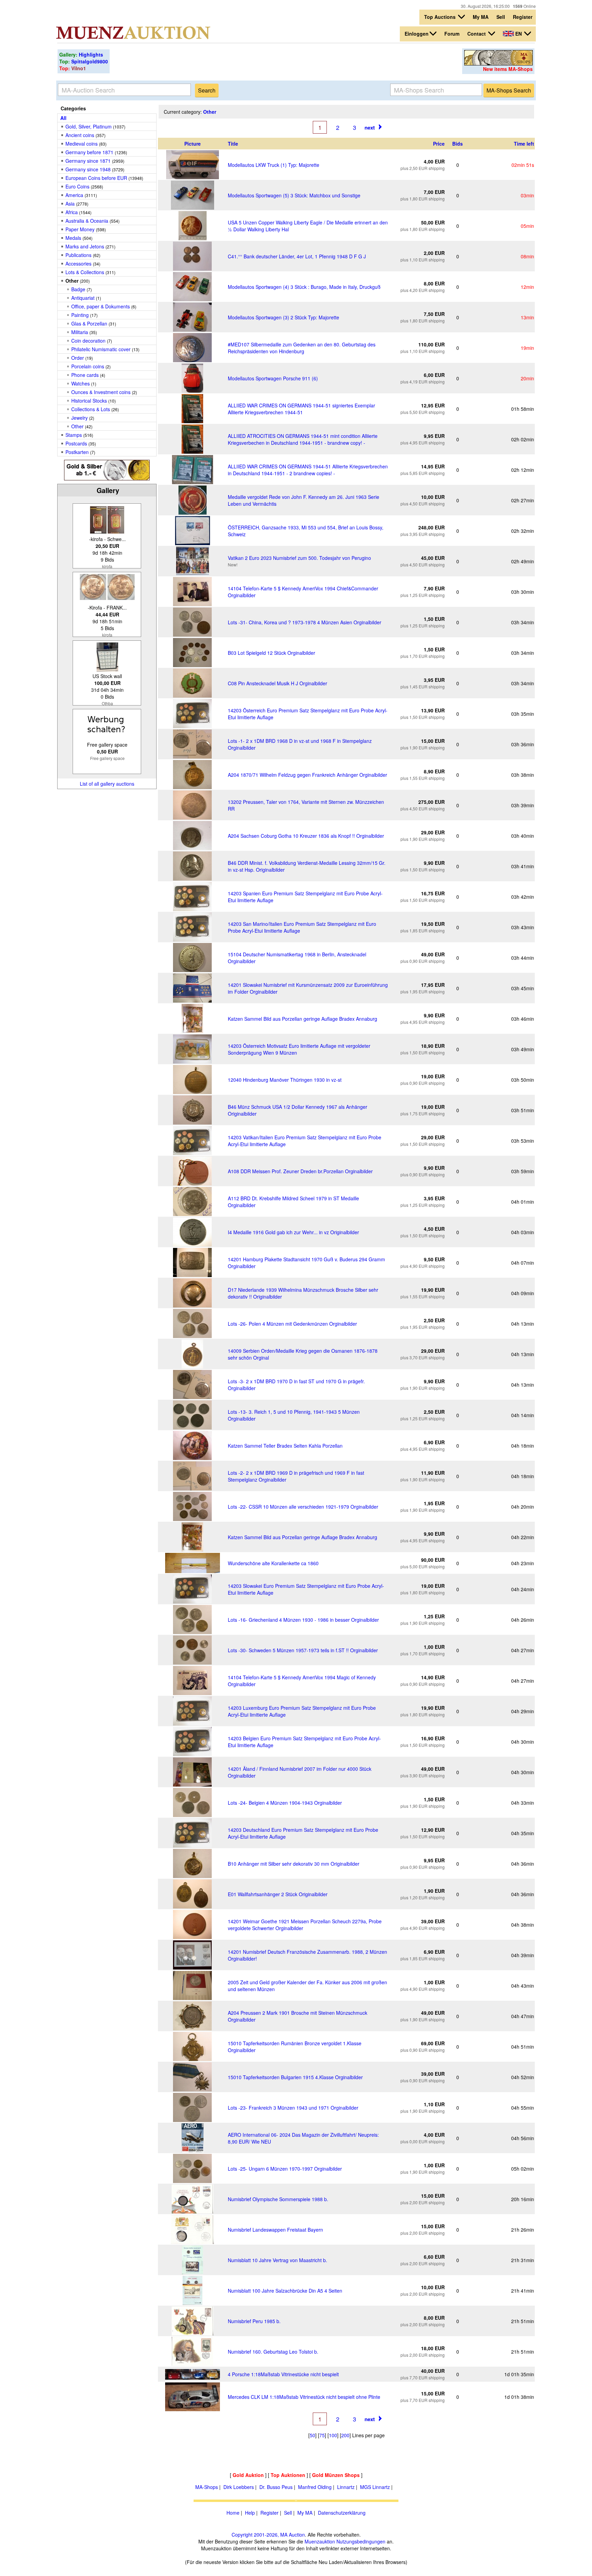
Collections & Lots (91, 409)
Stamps (74, 435)
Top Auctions (441, 17)
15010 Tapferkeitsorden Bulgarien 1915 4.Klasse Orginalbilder (295, 2077)
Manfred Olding (315, 2487)
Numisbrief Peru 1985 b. (254, 2321)
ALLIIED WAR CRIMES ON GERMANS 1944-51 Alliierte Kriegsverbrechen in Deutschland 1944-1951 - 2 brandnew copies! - (308, 470)
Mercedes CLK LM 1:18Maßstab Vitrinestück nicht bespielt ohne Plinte (304, 2397)
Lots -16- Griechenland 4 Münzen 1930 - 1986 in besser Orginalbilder (303, 1620)
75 (322, 2435)
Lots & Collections (85, 272)
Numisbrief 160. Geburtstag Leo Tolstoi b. (273, 2352)
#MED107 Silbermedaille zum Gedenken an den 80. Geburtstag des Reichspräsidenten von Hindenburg (302, 348)
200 (345, 2435)
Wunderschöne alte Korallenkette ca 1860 (273, 1563)
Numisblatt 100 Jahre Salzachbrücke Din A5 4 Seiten (285, 2291)
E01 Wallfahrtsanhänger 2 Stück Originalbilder (278, 1894)
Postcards (76, 443)
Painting (80, 315)
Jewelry (79, 418)
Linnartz (346, 2487)
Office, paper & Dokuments (101, 306)
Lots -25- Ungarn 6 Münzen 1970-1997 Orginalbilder (285, 2169)
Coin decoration (88, 341)
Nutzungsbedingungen (361, 2541)
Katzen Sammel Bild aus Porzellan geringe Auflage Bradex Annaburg (303, 1019)
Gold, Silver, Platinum (89, 126)
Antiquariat (83, 298)
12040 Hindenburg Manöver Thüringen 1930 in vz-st (285, 1080)
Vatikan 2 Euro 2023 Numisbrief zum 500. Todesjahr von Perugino (299, 558)
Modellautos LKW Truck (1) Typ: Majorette (274, 165)
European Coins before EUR (96, 178)
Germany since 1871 (88, 161)
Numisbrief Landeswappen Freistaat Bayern (275, 2230)
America (74, 195)
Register (523, 17)
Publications (78, 255)
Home (233, 2513)
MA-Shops (207, 2487)
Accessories (78, 263)
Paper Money (80, 229)
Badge (78, 289)
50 (312, 2435)
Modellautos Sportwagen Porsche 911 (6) (273, 378)
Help (250, 2513)
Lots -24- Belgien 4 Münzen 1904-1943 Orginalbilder (285, 1803)
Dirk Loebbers (239, 2487)
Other (77, 426)
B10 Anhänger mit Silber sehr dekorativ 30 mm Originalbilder (294, 1864)
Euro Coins (77, 186)
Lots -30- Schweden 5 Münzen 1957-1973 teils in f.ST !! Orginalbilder (303, 1650)
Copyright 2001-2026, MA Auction (268, 2535)
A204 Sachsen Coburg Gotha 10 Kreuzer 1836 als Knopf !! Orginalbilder (306, 836)
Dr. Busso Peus (276, 2487)
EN (519, 34)
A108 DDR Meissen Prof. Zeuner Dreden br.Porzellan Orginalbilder (300, 1171)
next (370, 127)
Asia (70, 204)
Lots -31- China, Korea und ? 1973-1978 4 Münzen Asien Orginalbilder (305, 622)
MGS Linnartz (375, 2487)
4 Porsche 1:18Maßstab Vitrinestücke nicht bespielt (283, 2374)
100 (333, 2435)
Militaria (80, 332)
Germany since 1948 (88, 169)
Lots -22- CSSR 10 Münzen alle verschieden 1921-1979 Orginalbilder (303, 1507)
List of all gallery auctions (107, 784)
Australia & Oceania (87, 221)
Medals (73, 238)
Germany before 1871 (89, 152)
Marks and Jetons (85, 246)
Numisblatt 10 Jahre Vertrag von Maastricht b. (277, 2260)
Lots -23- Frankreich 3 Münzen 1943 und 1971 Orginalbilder (293, 2108)
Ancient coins (80, 135)
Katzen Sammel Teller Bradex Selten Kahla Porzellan (285, 1446)
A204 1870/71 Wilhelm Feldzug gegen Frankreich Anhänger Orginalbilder (307, 775)
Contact (477, 34)
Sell (501, 17)
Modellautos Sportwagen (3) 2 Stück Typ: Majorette (283, 317)
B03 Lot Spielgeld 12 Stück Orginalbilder (272, 653)
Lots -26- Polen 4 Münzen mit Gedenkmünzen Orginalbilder (292, 1324)
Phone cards (85, 375)
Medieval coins (82, 144)
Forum (452, 34)
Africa (72, 212)
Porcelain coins (88, 366)
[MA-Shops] (498, 63)
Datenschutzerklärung (342, 2513)
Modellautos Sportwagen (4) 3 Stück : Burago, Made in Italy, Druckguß (304, 287)
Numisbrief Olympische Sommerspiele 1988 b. (278, 2199)
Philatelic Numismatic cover (101, 349)
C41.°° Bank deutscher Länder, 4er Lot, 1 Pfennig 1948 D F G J (297, 256)
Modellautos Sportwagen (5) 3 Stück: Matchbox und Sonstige (294, 195)
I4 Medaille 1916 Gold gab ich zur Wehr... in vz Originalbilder (293, 1232)
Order (78, 358)
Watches (81, 383)
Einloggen (417, 34)
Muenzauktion (320, 2541)
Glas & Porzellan (90, 323)
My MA (481, 17)
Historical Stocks (89, 401)
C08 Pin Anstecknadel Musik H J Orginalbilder (277, 683)
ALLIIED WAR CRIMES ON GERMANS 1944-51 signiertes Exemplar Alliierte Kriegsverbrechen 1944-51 (301, 409)
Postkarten (77, 452)
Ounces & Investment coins (101, 392)
